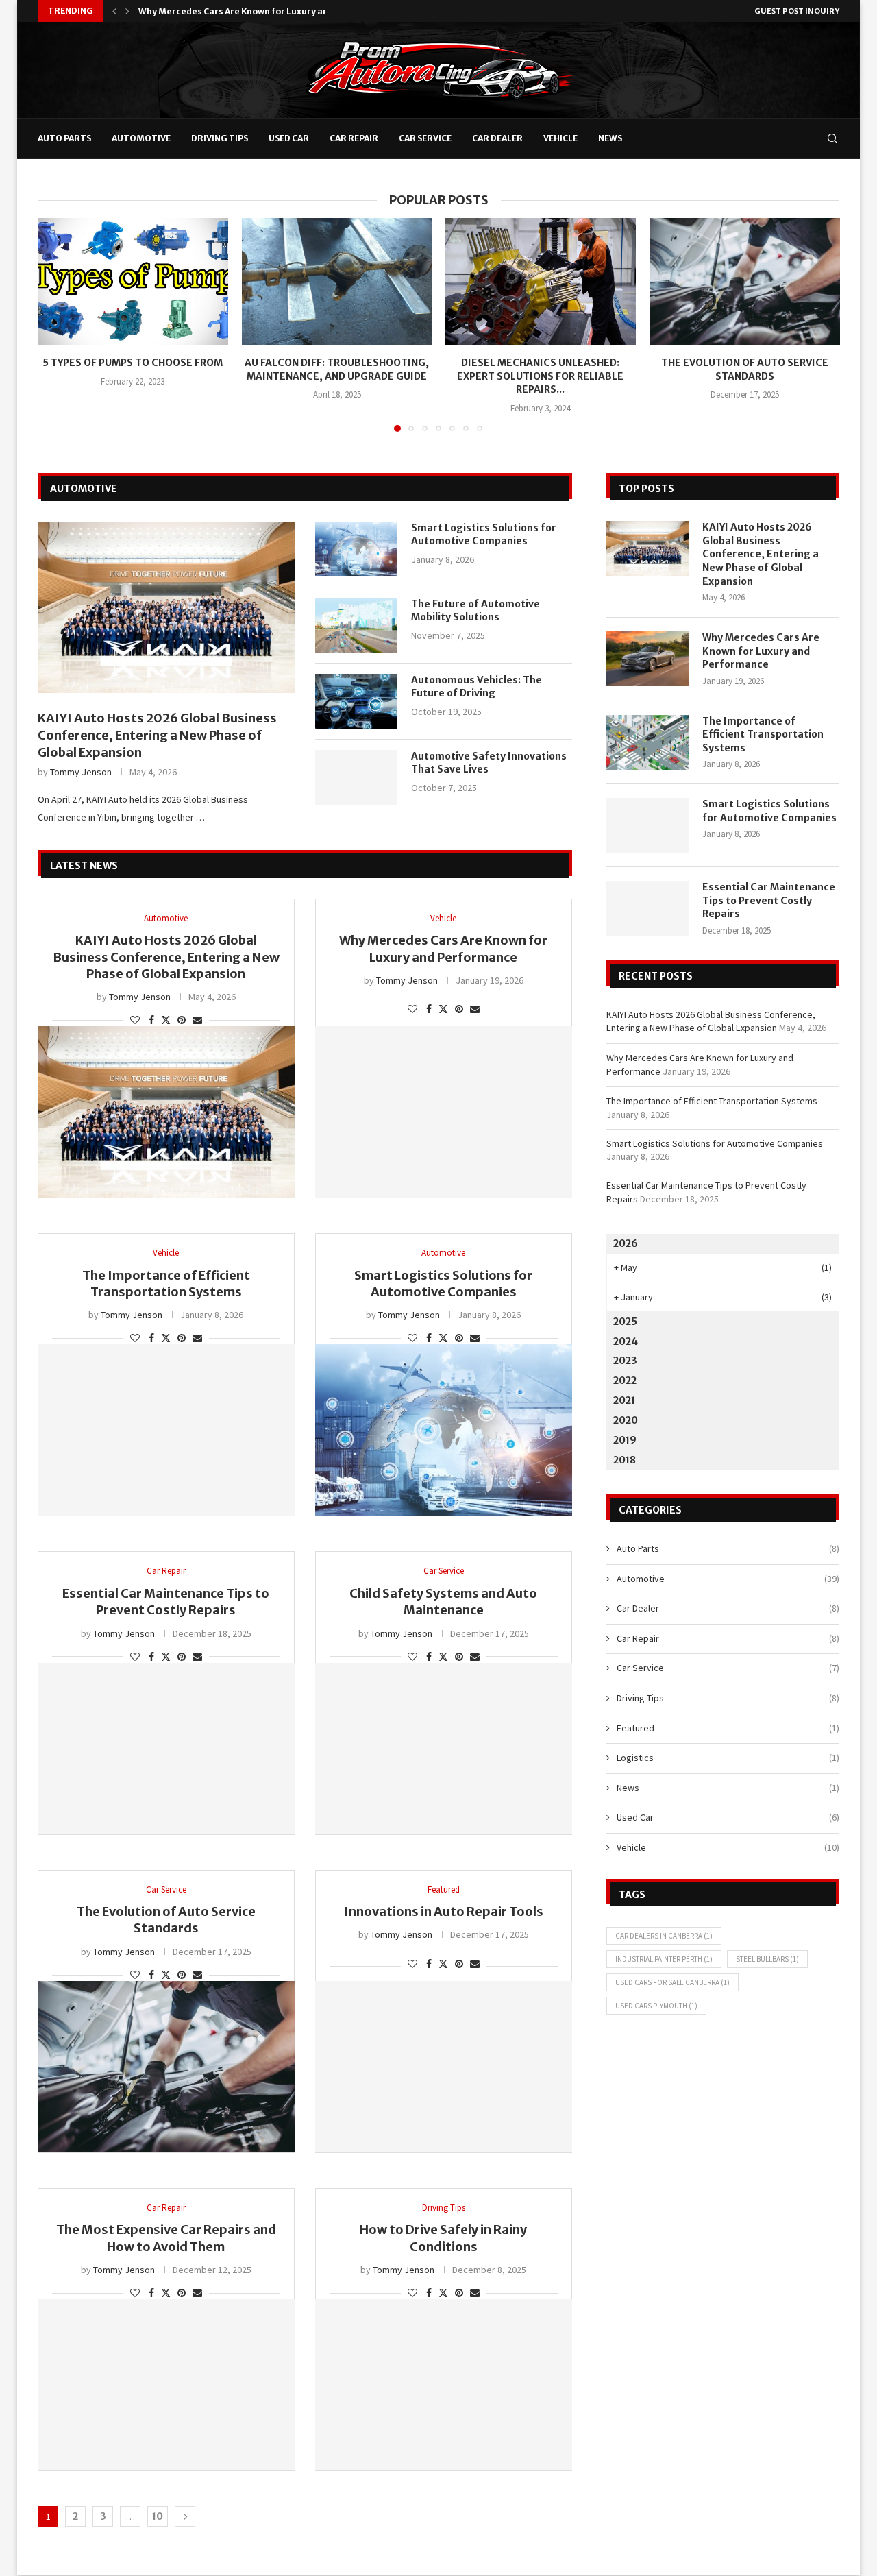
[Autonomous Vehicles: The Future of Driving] (356, 701)
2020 (626, 1420)
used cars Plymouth (656, 2006)
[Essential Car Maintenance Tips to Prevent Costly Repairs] (166, 1749)
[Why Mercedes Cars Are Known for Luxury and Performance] (444, 1112)
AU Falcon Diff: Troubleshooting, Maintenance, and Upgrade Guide (337, 369)
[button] (114, 11)
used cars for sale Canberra (672, 1982)
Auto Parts (64, 138)
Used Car (289, 138)
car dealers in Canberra (664, 1936)
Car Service (425, 138)
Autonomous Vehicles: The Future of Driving (477, 687)
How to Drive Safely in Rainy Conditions (443, 2238)
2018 (625, 1460)
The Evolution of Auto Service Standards (744, 369)
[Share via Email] (197, 1020)
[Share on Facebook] (151, 1020)
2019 (625, 1440)
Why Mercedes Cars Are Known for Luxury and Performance (443, 948)
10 (158, 2516)
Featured (728, 1728)
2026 (626, 1243)
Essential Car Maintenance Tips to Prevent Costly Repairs (166, 1602)
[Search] (832, 138)
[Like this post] (135, 1020)
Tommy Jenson (81, 772)
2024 (626, 1341)
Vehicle (560, 138)
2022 (625, 1381)
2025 (625, 1322)
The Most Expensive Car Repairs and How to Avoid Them (166, 2238)
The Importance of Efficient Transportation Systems (252, 11)
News (610, 138)
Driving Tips (220, 138)
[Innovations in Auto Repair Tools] (444, 2067)
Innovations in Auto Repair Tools (444, 1911)
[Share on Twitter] (166, 1020)
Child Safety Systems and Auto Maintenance (443, 1602)
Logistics (728, 1758)
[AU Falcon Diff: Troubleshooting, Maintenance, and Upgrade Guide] (337, 281)
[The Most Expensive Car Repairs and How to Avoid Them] (166, 2385)
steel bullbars (767, 1959)
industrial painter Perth (664, 1959)
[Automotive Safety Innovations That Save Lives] (356, 777)
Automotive (141, 138)
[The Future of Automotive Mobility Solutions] (356, 625)
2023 (625, 1361)
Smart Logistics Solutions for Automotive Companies (484, 535)
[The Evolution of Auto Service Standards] (745, 281)
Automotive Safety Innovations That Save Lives (489, 763)
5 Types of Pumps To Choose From (133, 363)
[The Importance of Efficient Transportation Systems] (166, 1430)
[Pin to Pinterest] (182, 1020)
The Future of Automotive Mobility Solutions (475, 611)
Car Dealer (497, 138)
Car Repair (354, 138)
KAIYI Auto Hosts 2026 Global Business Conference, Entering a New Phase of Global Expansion (157, 735)
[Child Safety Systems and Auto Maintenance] (444, 1749)
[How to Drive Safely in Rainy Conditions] (444, 2385)
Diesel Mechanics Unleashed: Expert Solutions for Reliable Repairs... (540, 376)
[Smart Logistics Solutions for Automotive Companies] (356, 549)
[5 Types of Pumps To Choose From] (133, 281)
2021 (624, 1400)
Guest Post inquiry (797, 11)
